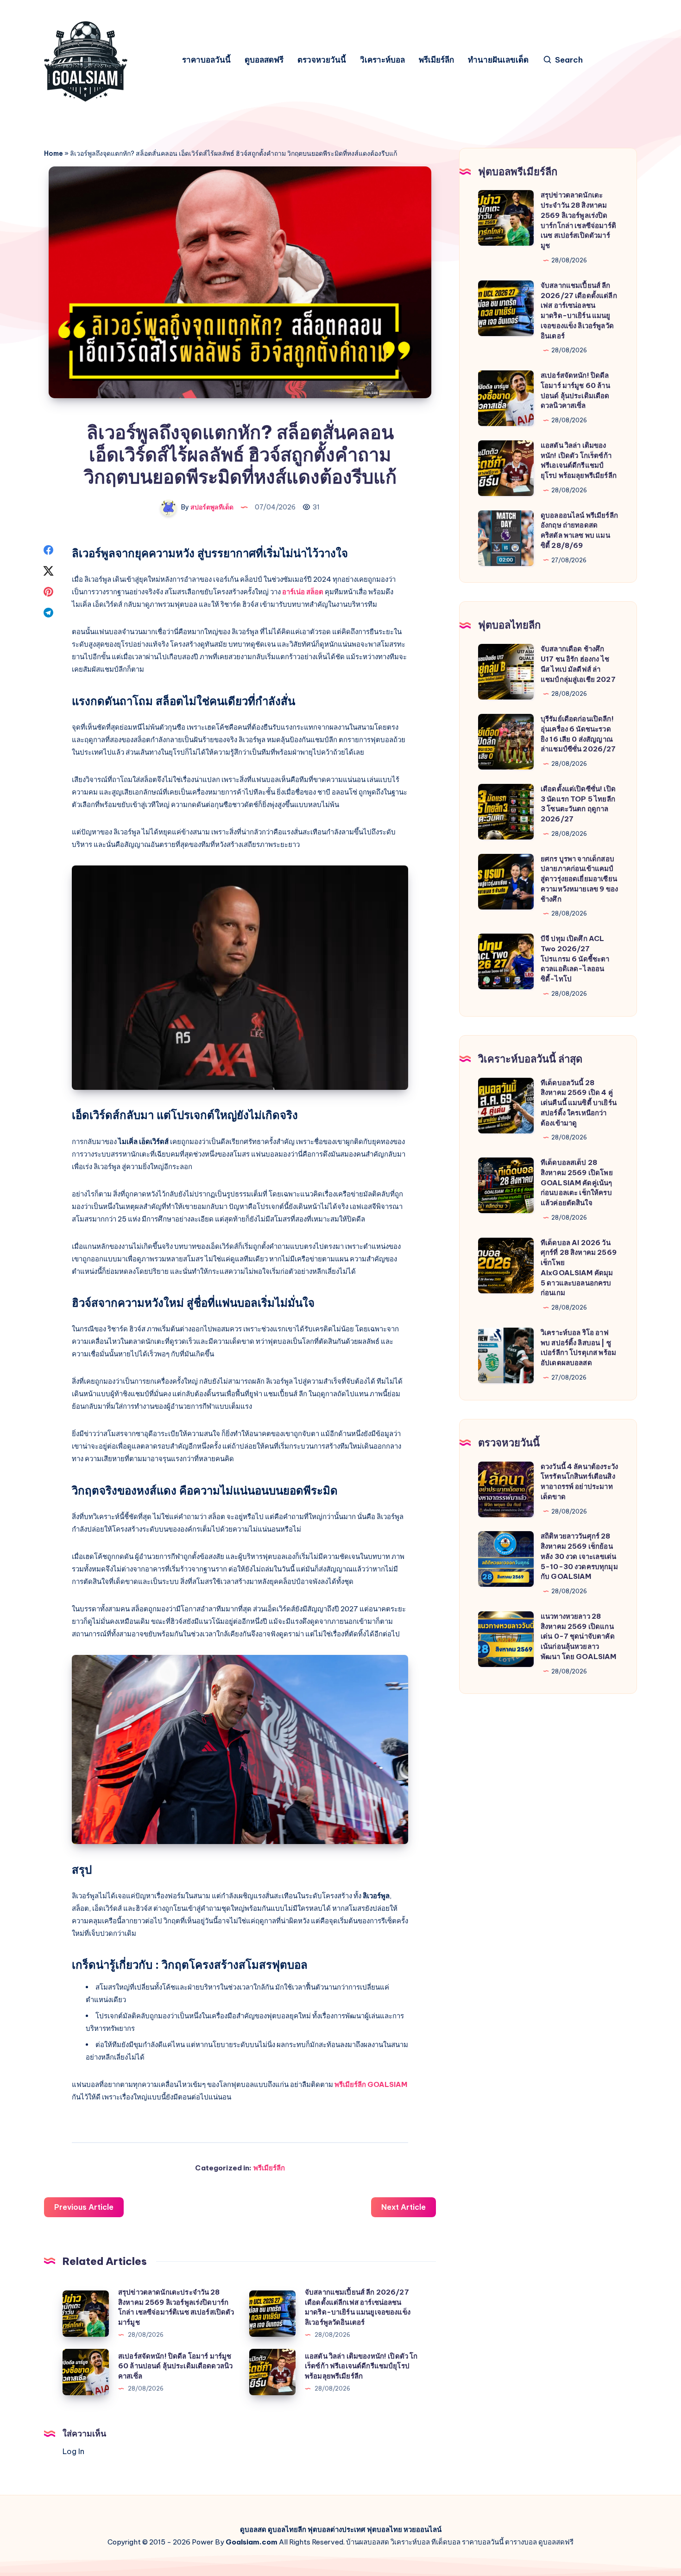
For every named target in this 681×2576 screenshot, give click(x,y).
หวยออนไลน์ (422, 2529)
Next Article (404, 2207)
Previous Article (84, 2207)
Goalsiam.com (252, 2542)
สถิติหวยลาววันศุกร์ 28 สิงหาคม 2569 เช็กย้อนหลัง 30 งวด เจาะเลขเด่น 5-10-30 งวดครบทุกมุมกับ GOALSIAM (579, 1556)
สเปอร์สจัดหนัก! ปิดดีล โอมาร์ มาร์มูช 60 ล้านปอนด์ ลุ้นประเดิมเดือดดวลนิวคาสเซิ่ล (175, 2366)
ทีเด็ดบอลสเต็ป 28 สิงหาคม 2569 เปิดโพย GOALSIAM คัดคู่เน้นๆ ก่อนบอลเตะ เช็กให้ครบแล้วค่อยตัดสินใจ (577, 1183)
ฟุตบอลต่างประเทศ (337, 2529)
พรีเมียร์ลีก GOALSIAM (371, 2084)
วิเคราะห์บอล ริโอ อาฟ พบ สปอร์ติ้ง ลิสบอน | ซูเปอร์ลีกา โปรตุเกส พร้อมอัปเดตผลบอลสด (578, 1348)
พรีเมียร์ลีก (436, 60)
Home (54, 153)
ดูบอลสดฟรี (264, 60)
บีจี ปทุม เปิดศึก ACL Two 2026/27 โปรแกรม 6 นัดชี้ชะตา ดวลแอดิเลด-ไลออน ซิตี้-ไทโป (575, 959)
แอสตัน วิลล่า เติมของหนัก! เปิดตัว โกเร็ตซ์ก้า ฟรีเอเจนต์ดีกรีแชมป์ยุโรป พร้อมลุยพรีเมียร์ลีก (361, 2366)
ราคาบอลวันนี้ (206, 60)
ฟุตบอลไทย (385, 2529)
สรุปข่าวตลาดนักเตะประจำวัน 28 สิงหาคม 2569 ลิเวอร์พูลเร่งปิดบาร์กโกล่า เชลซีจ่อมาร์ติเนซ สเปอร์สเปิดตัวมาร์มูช (176, 2307)
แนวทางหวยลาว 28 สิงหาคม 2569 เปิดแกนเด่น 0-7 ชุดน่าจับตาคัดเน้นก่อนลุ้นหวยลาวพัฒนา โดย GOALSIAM (579, 1636)
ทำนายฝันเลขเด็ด (498, 60)
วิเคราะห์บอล (382, 60)
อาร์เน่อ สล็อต (303, 592)
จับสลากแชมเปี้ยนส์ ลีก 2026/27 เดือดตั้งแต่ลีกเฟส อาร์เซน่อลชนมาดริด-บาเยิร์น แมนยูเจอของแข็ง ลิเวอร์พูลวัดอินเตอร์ (358, 2307)
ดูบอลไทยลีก (287, 2529)
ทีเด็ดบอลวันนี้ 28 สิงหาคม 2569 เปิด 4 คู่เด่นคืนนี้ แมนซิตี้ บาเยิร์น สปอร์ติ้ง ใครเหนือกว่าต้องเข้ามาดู (579, 1103)
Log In (73, 2451)
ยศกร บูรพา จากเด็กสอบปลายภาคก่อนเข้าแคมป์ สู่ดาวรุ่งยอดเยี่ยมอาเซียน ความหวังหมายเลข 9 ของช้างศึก (579, 879)
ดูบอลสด (253, 2529)
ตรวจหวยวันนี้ (322, 60)
